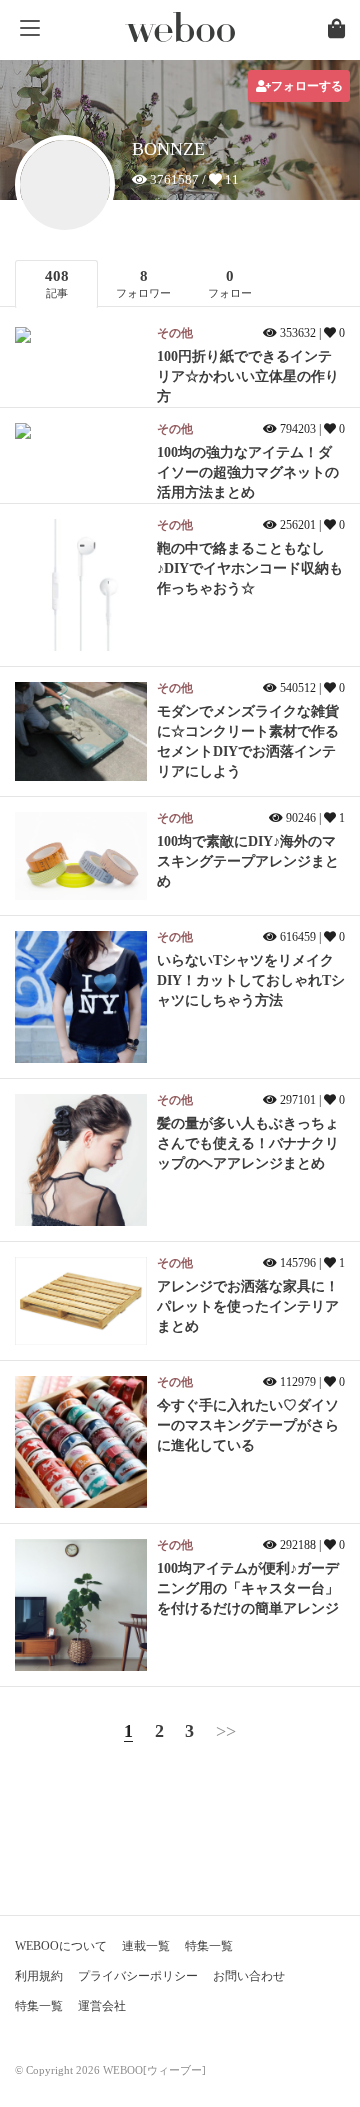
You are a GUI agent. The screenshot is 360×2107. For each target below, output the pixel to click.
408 (57, 283)
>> (226, 1731)
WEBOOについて (61, 1946)
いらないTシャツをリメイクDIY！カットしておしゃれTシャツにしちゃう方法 (251, 980)
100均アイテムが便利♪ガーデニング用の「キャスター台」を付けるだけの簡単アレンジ (248, 1588)
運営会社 (102, 2006)
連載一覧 (146, 1946)
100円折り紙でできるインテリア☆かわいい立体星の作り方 (248, 376)
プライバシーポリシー (138, 1976)
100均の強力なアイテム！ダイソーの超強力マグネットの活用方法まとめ (248, 472)
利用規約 (39, 1976)
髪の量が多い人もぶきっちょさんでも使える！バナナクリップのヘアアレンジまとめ (248, 1143)
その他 (175, 333)
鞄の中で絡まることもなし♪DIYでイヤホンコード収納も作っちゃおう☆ (250, 568)
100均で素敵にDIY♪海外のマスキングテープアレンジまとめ (248, 861)
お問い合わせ (249, 1976)
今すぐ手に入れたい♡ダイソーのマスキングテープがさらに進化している (248, 1425)
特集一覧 (209, 1946)
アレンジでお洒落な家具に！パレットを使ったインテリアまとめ (248, 1306)
